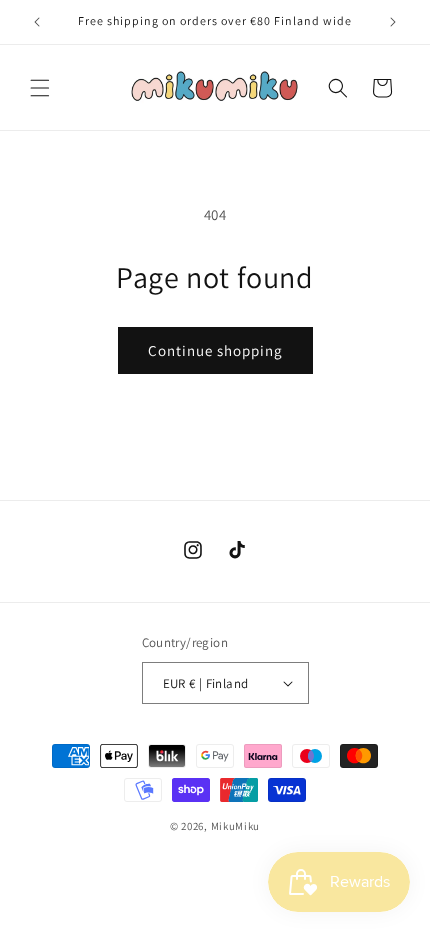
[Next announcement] (393, 22)
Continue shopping (215, 350)
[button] (40, 88)
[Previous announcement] (37, 22)
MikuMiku (236, 826)
